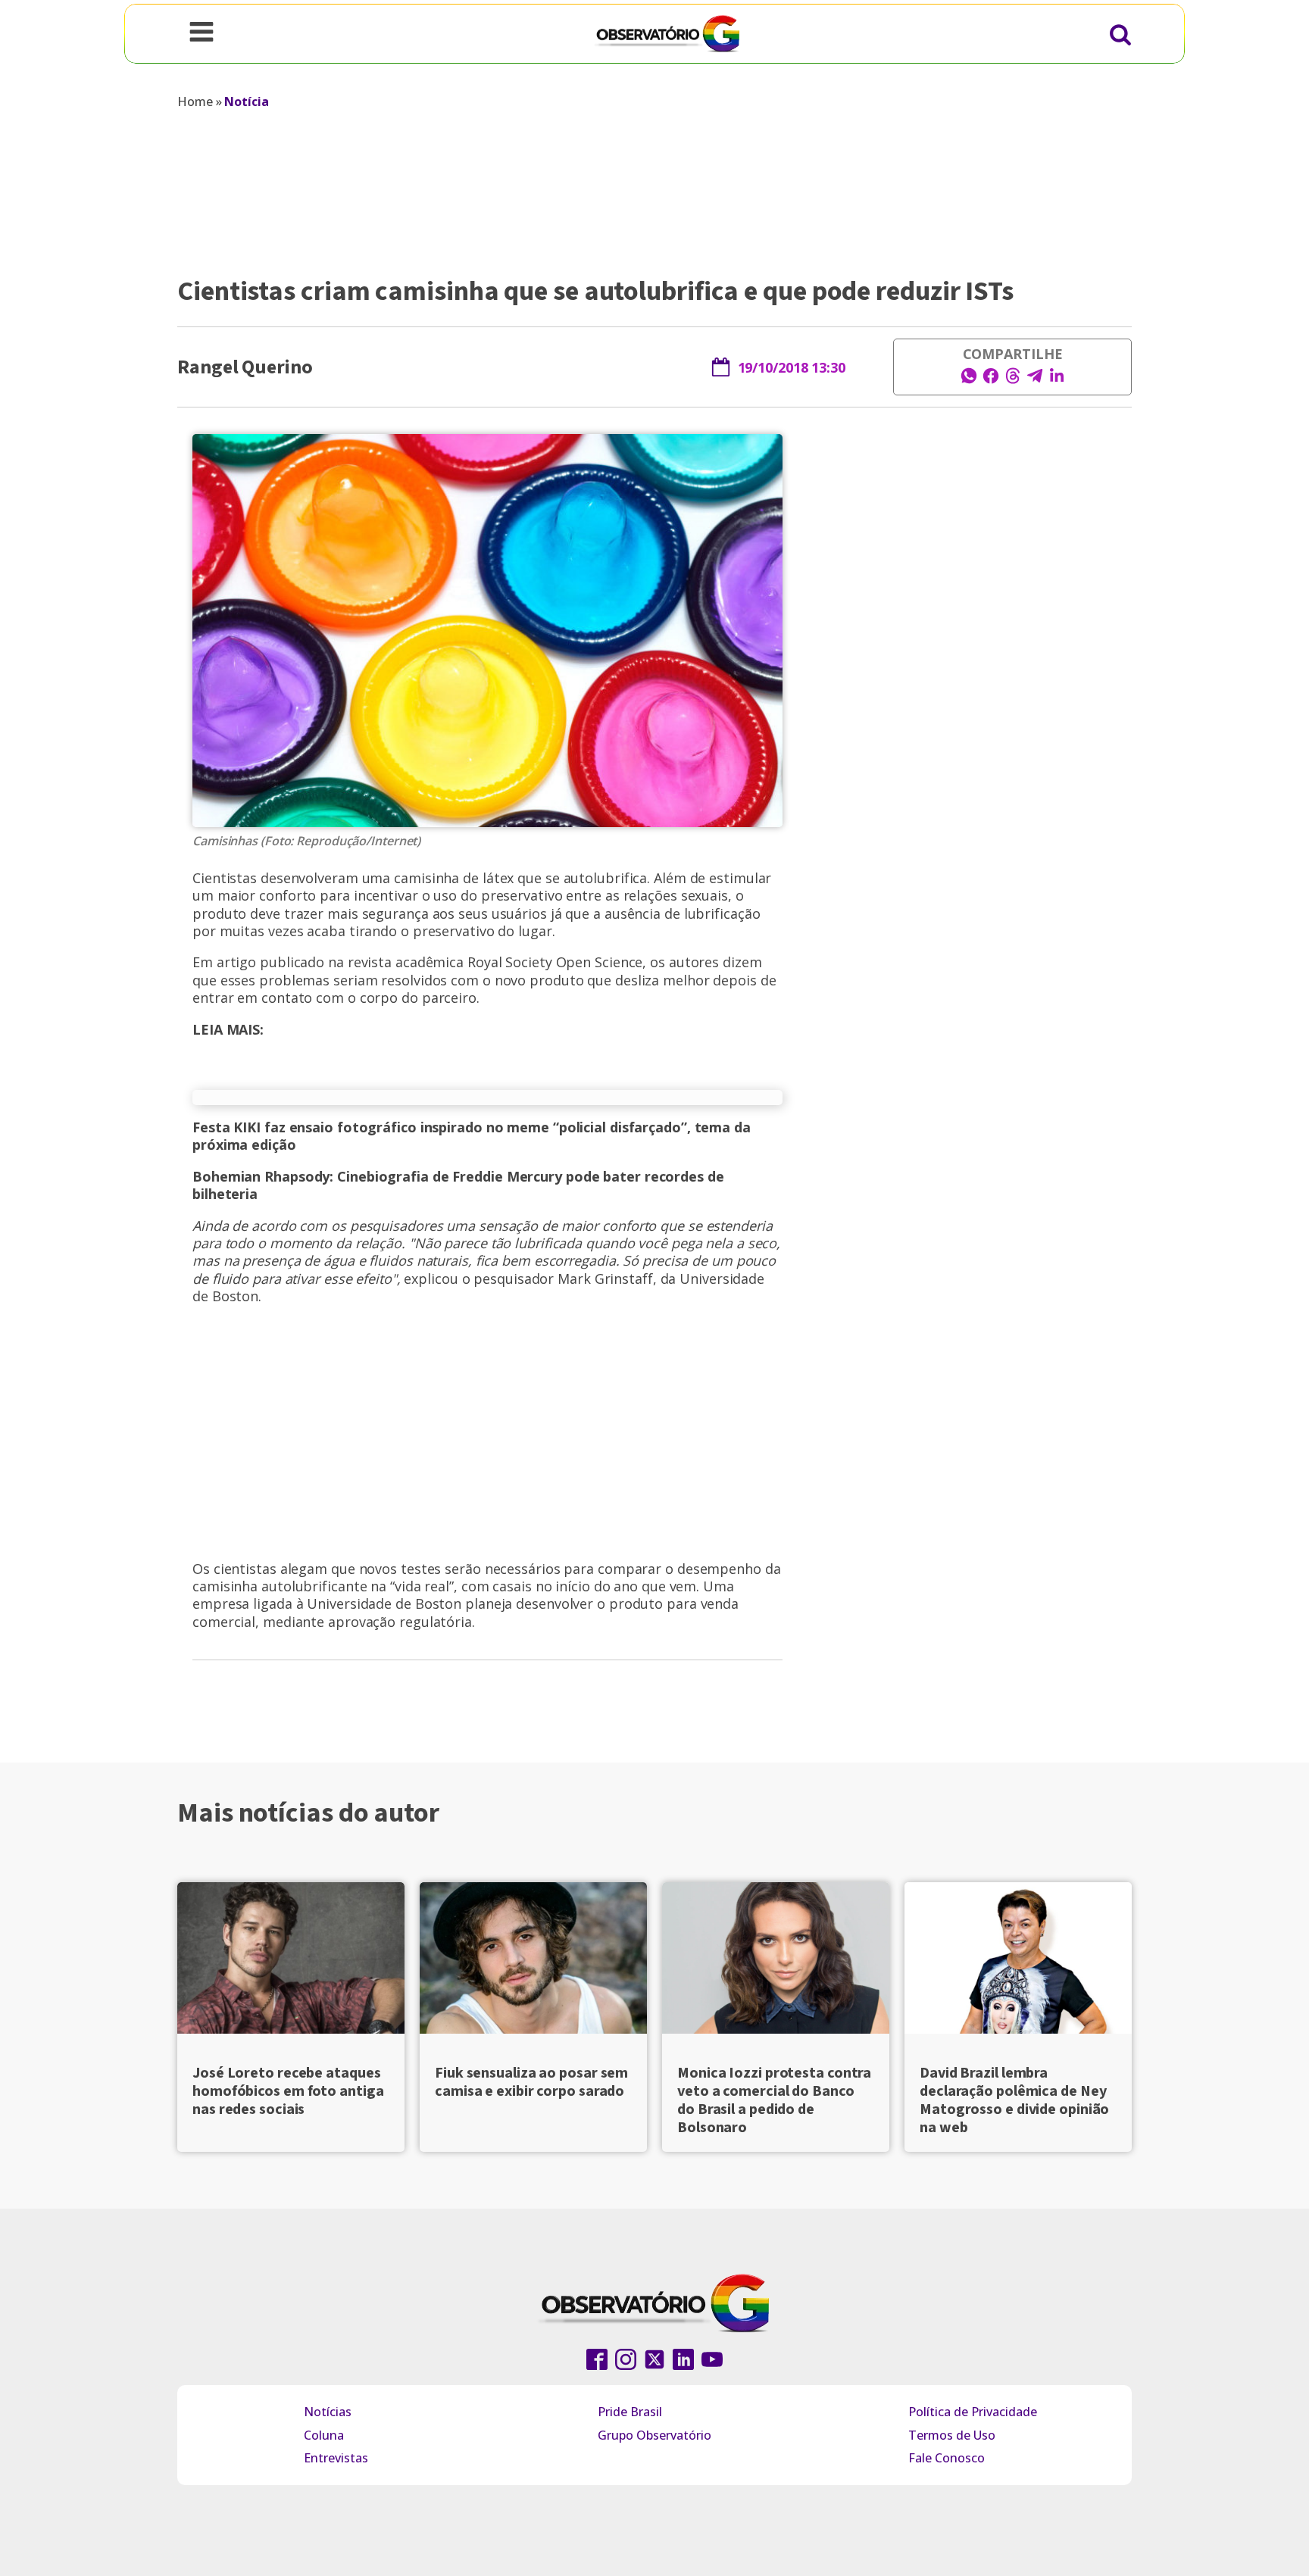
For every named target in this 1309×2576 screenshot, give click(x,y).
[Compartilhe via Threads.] (1013, 380)
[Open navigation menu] (202, 33)
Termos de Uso (952, 2435)
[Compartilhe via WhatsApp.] (969, 380)
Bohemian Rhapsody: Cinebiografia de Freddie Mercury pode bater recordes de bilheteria (458, 1185)
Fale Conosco (947, 2458)
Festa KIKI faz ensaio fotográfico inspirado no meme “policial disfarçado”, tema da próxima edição (472, 1136)
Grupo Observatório (654, 2435)
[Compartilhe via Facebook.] (991, 380)
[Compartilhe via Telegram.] (1035, 380)
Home (195, 101)
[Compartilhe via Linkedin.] (1057, 380)
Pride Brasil (630, 2412)
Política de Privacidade (973, 2412)
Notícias (328, 2412)
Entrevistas (336, 2458)
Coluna (324, 2435)
